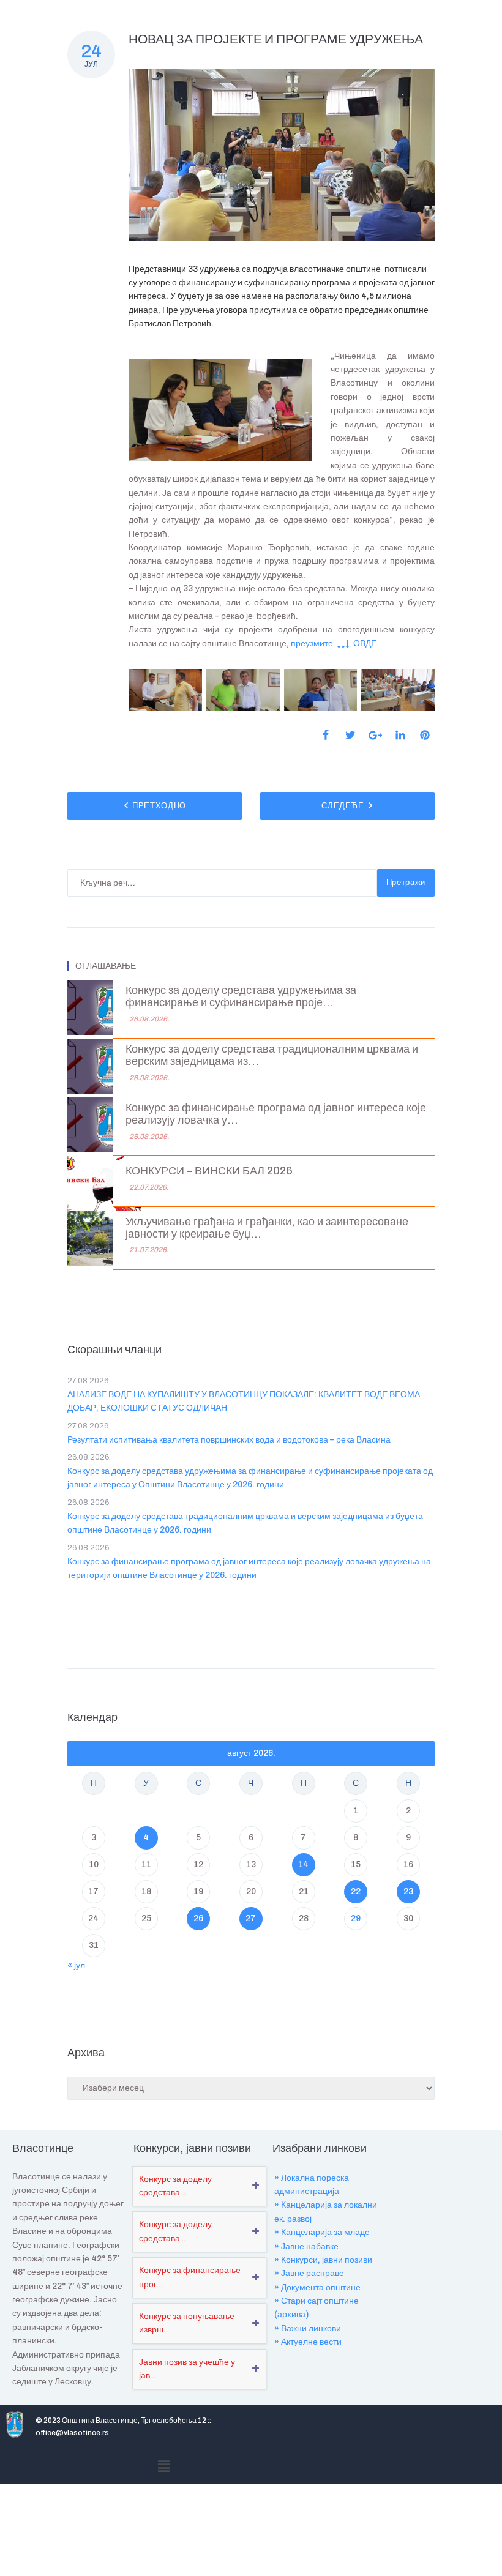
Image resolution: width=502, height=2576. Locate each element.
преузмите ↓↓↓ (321, 644)
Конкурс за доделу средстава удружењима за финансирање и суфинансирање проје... (241, 997)
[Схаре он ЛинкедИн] (400, 735)
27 (251, 1918)
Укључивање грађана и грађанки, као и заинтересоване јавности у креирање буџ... (267, 1228)
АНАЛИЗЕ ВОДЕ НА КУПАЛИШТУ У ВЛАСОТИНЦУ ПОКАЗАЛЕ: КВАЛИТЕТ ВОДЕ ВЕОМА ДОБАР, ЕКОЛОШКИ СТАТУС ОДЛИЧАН (244, 1401)
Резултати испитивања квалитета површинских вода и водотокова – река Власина (229, 1440)
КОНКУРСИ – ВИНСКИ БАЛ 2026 (209, 1171)
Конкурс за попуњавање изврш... (187, 2323)
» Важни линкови (308, 2328)
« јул (76, 1966)
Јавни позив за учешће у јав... (187, 2369)
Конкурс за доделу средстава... (175, 2186)
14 (303, 1865)
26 (198, 1918)
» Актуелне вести (308, 2342)
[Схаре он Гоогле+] (375, 735)
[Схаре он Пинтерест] (425, 735)
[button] (163, 2466)
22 (356, 1891)
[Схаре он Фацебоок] (326, 735)
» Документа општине (317, 2287)
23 (408, 1891)
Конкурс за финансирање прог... (190, 2277)
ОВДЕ (364, 644)
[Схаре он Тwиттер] (350, 735)
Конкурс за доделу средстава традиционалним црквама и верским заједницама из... (272, 1055)
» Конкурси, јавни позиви (323, 2260)
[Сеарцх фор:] (222, 883)
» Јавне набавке (306, 2246)
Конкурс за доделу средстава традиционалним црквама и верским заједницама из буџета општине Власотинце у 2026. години (245, 1523)
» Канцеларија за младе (322, 2232)
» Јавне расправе (309, 2273)
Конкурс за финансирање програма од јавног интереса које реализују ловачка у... (276, 1114)
